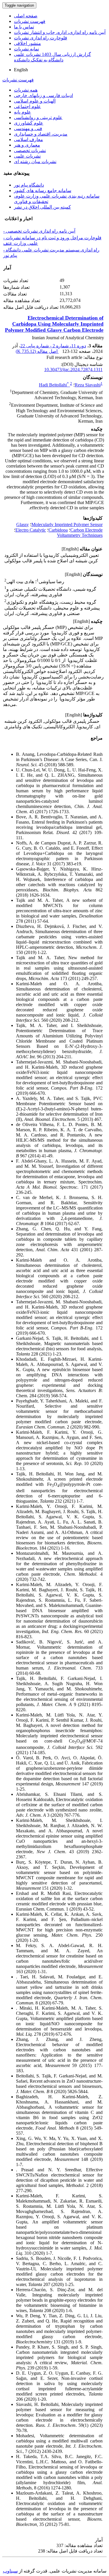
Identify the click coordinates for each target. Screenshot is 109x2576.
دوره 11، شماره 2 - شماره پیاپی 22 (53, 346)
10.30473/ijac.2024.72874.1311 (73, 370)
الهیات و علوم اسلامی (35, 101)
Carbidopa (58, 530)
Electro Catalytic (31, 530)
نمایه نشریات (26, 49)
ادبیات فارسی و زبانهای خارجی (43, 95)
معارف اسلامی (28, 139)
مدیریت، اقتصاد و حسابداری (41, 134)
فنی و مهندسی (28, 128)
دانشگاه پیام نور (29, 185)
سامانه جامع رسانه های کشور (43, 190)
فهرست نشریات (30, 21)
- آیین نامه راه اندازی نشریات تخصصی (39, 231)
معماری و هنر (27, 145)
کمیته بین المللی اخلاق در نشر (42, 207)
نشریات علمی (27, 156)
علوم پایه (23, 112)
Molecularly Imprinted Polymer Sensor (67, 524)
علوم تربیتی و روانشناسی (38, 117)
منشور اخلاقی (27, 43)
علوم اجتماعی (27, 106)
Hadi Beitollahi (54, 385)
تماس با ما (24, 27)
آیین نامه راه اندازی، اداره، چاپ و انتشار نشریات (60, 32)
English (21, 70)
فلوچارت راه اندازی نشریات (41, 38)
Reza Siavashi (88, 385)
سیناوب (10, 2571)
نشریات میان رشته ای (35, 162)
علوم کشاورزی (29, 123)
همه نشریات (26, 90)
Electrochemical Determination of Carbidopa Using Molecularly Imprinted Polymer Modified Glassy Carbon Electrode (54, 324)
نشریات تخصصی (30, 150)
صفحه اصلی (26, 16)
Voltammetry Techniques (80, 535)
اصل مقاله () (37, 351)
